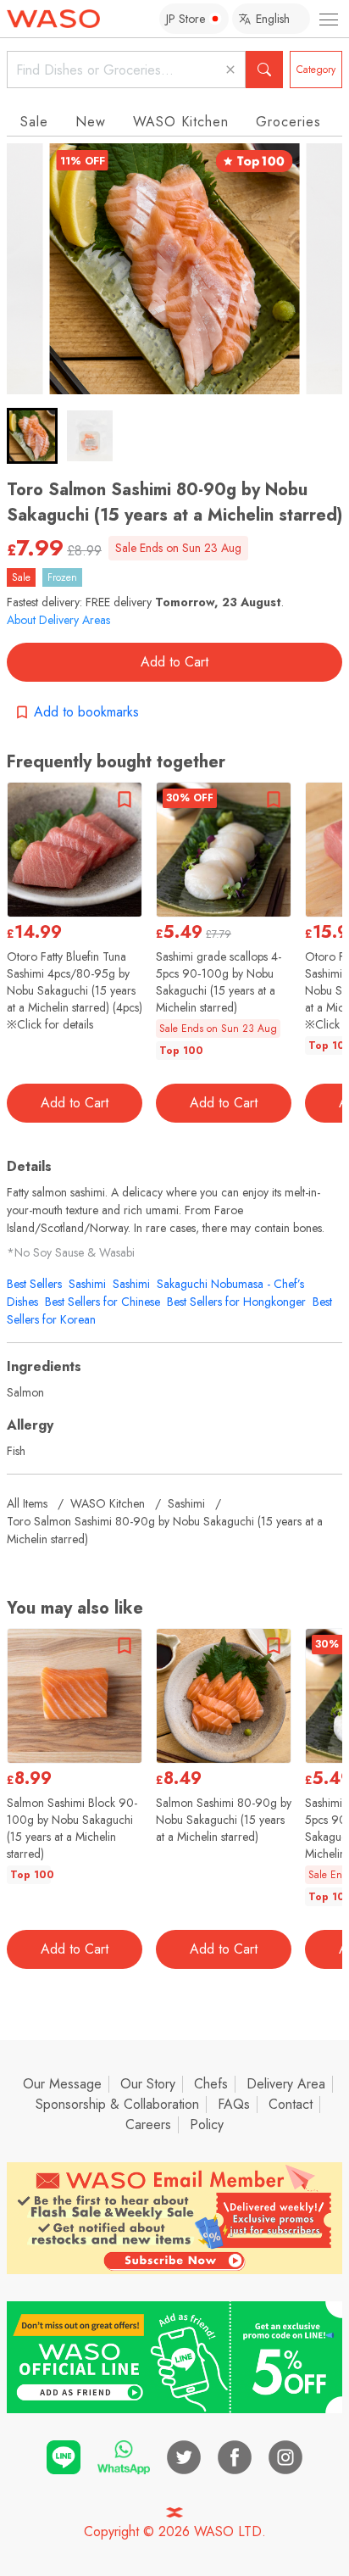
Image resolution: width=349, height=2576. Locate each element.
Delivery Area (286, 2084)
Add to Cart (174, 662)
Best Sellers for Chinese (102, 1302)
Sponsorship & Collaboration (117, 2104)
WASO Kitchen (181, 122)
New (91, 122)
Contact (291, 2104)
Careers (148, 2124)
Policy (207, 2124)
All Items (27, 1503)
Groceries (288, 122)
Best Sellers (34, 1284)
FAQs (234, 2104)
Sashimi (87, 1284)
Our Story (148, 2084)
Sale (34, 122)
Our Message (62, 2084)
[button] (32, 436)
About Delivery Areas (58, 620)
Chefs (211, 2084)
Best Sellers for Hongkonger (236, 1302)
